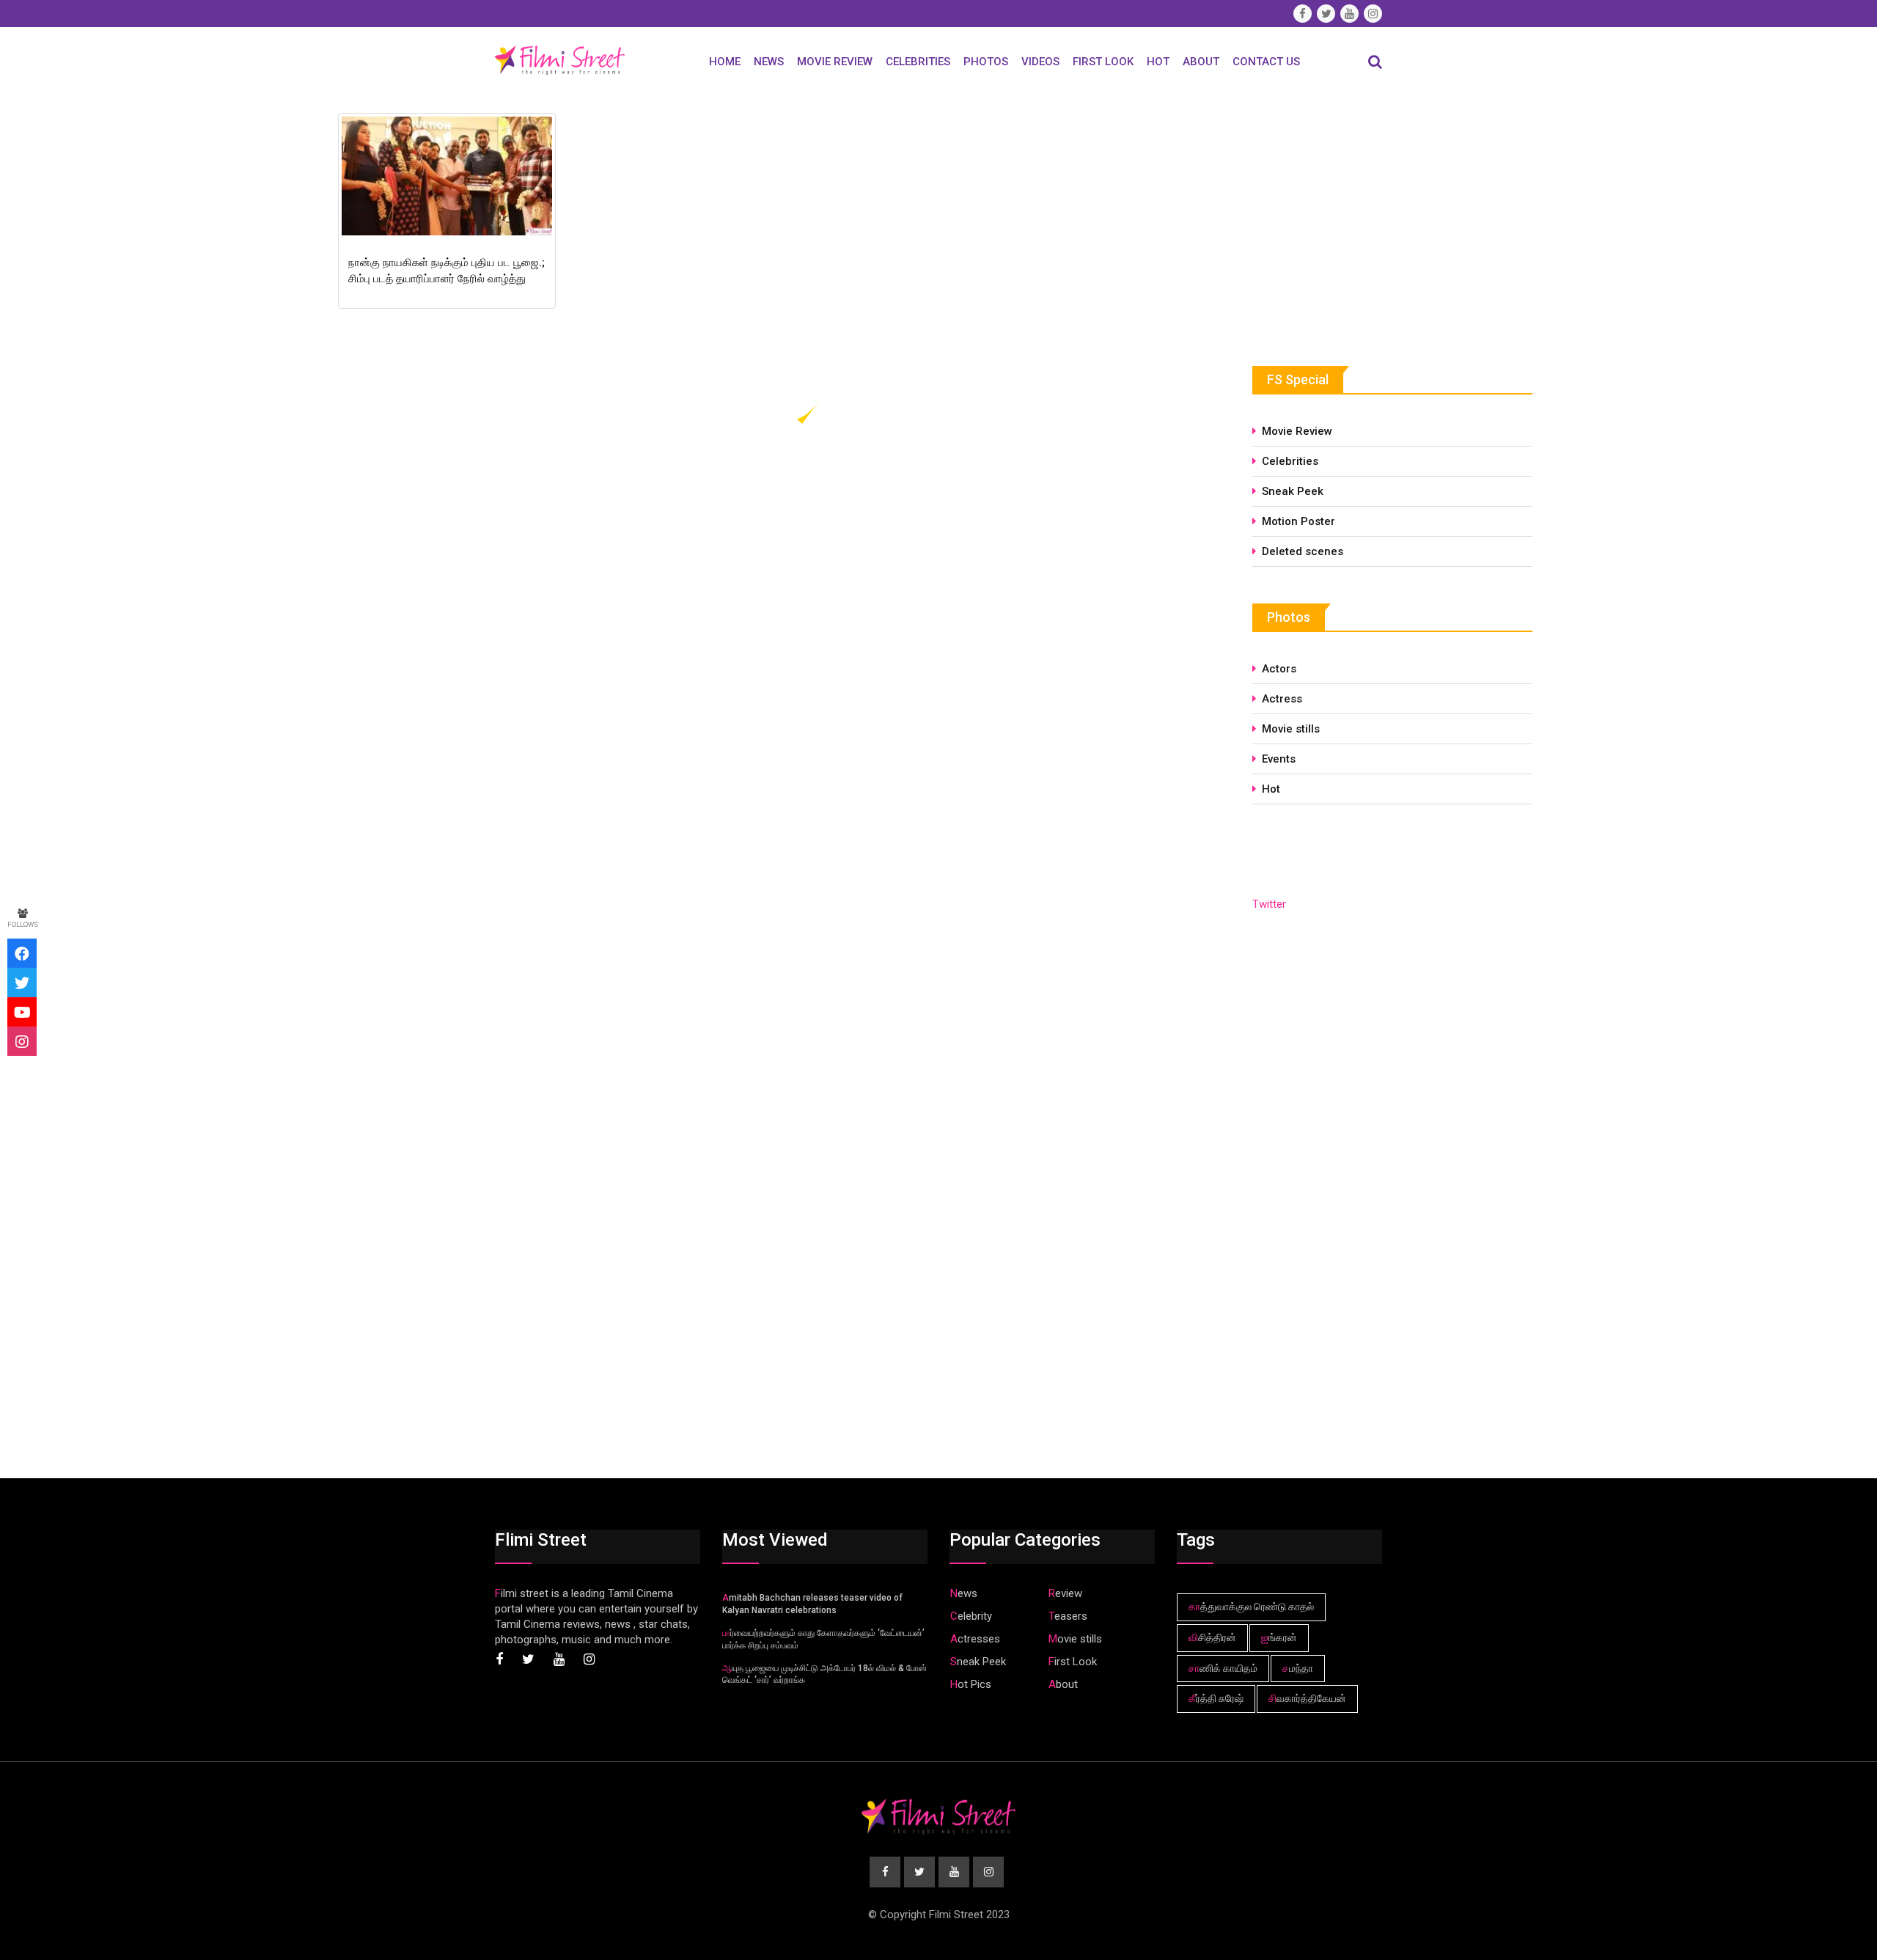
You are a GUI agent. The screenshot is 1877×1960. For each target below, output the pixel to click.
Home (725, 62)
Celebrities (918, 62)
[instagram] (22, 1041)
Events (1279, 759)
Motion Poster (1299, 521)
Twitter (1269, 904)
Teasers (1068, 1616)
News (769, 62)
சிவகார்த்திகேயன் (1307, 1698)
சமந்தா (1298, 1668)
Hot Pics (971, 1684)
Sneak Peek (1293, 491)
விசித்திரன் (1212, 1637)
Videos (1040, 62)
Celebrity (971, 1616)
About (1201, 62)
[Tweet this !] (22, 983)
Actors (1279, 669)
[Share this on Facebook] (22, 953)
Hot (1158, 62)
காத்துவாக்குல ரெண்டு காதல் (1251, 1607)
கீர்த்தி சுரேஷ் (1216, 1698)
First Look (1103, 62)
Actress (1282, 699)
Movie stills (1291, 729)
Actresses (975, 1639)
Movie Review (835, 62)
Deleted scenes (1303, 551)
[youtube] (22, 1012)
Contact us (1266, 62)
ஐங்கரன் (1279, 1637)
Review (1065, 1593)
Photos (986, 62)
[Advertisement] (1362, 218)
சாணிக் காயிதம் (1223, 1668)
